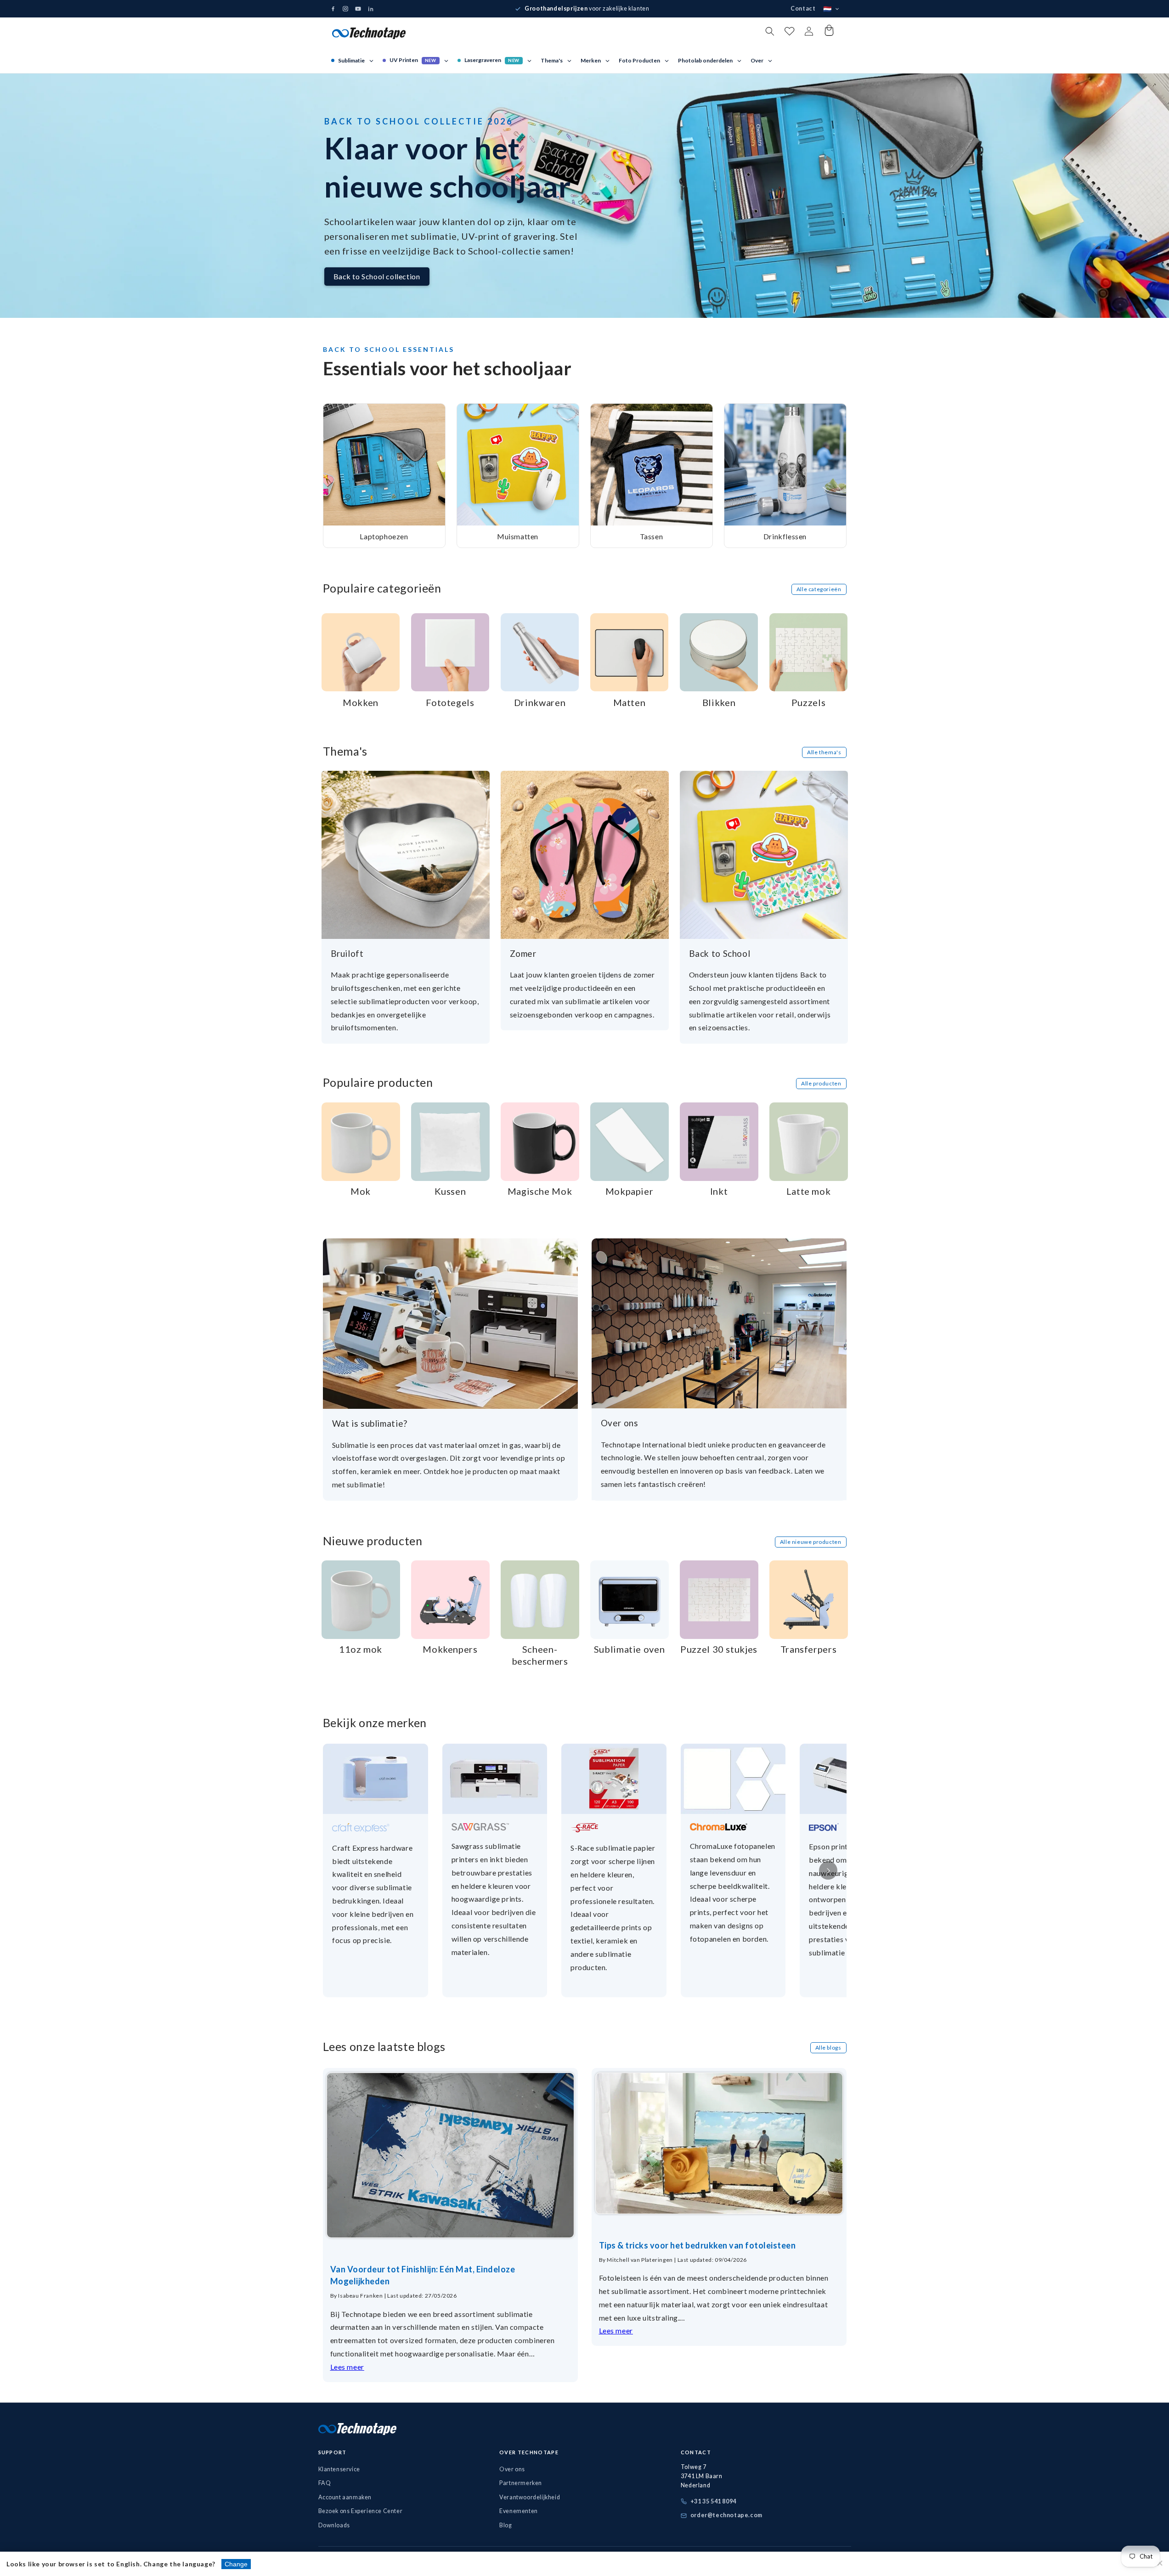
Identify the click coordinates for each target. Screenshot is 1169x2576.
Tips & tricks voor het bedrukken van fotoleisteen (697, 2245)
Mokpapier (630, 1191)
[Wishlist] (789, 33)
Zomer (523, 953)
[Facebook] (333, 9)
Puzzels (808, 702)
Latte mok (809, 1191)
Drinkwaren (540, 702)
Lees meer (347, 2367)
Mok (361, 1191)
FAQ (325, 2483)
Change (236, 2564)
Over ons (620, 1423)
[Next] (828, 1870)
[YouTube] (358, 9)
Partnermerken (521, 2483)
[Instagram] (345, 9)
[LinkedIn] (371, 9)
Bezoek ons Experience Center (361, 2511)
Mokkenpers (450, 1649)
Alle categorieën (819, 589)
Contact (803, 8)
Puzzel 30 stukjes (719, 1649)
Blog (505, 2525)
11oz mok (361, 1649)
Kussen (450, 1191)
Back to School (720, 953)
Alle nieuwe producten (811, 1542)
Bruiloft (347, 953)
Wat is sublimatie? (370, 1423)
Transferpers (809, 1649)
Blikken (719, 702)
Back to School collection (377, 276)
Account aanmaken (345, 2497)
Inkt (719, 1191)
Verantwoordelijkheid (530, 2497)
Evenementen (519, 2511)
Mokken (361, 702)
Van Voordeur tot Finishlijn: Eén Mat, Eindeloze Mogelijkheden (423, 2275)
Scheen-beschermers (540, 1655)
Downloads (334, 2525)
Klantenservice (339, 2469)
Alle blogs (828, 2048)
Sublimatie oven (629, 1649)
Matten (630, 702)
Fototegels (450, 702)
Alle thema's (824, 752)
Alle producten (821, 1083)
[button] (770, 31)
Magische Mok (540, 1191)
